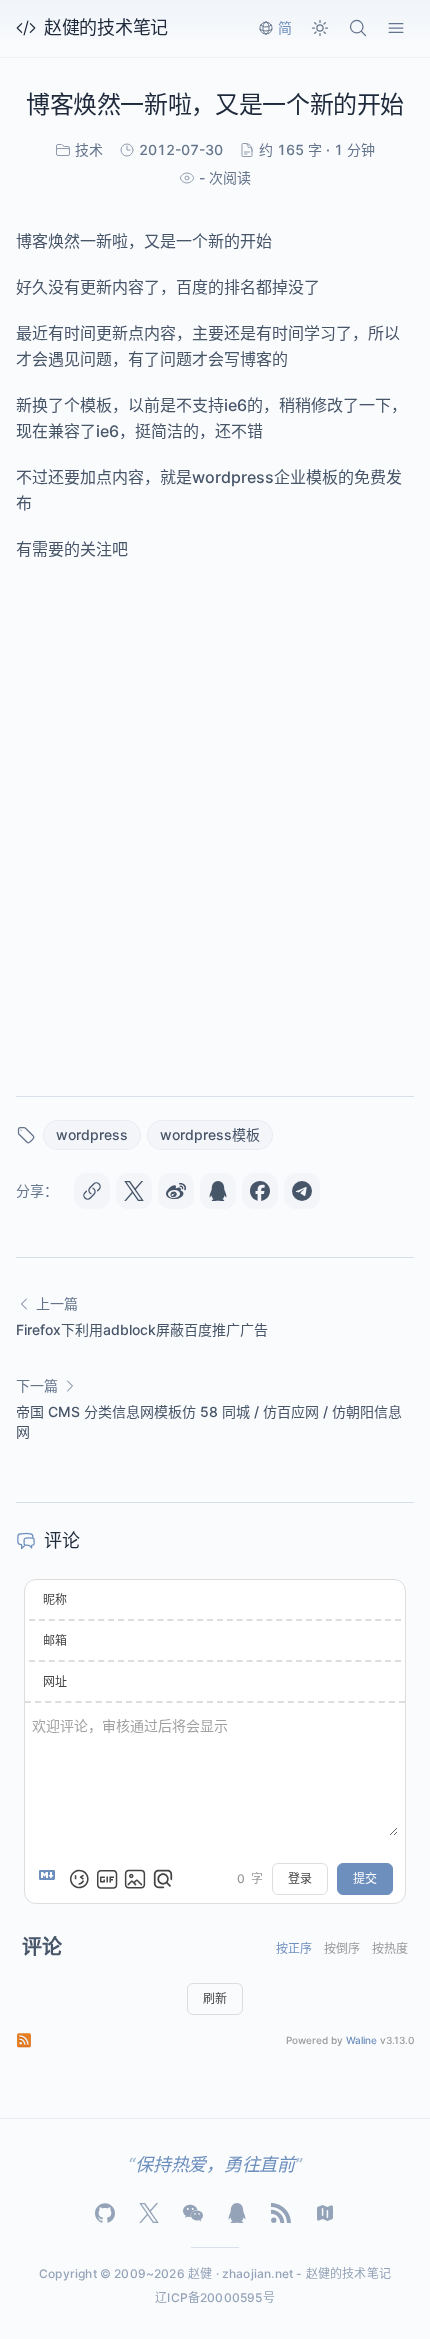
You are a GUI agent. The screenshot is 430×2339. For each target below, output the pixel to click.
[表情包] (107, 1879)
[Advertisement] (215, 825)
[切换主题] (320, 28)
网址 (55, 1681)
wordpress (92, 1134)
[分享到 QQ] (218, 1191)
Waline (361, 2040)
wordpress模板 (210, 1134)
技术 (89, 149)
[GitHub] (105, 2213)
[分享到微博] (176, 1191)
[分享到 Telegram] (302, 1191)
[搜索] (358, 28)
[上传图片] (135, 1879)
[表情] (79, 1879)
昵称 (55, 1599)
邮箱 (55, 1640)
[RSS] (281, 2213)
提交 (365, 1878)
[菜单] (396, 28)
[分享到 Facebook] (260, 1191)
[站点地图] (325, 2213)
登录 (300, 1878)
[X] (149, 2213)
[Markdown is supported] (51, 1879)
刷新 (215, 1998)
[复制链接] (92, 1191)
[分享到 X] (134, 1191)
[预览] (163, 1879)
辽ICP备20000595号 (215, 2297)
